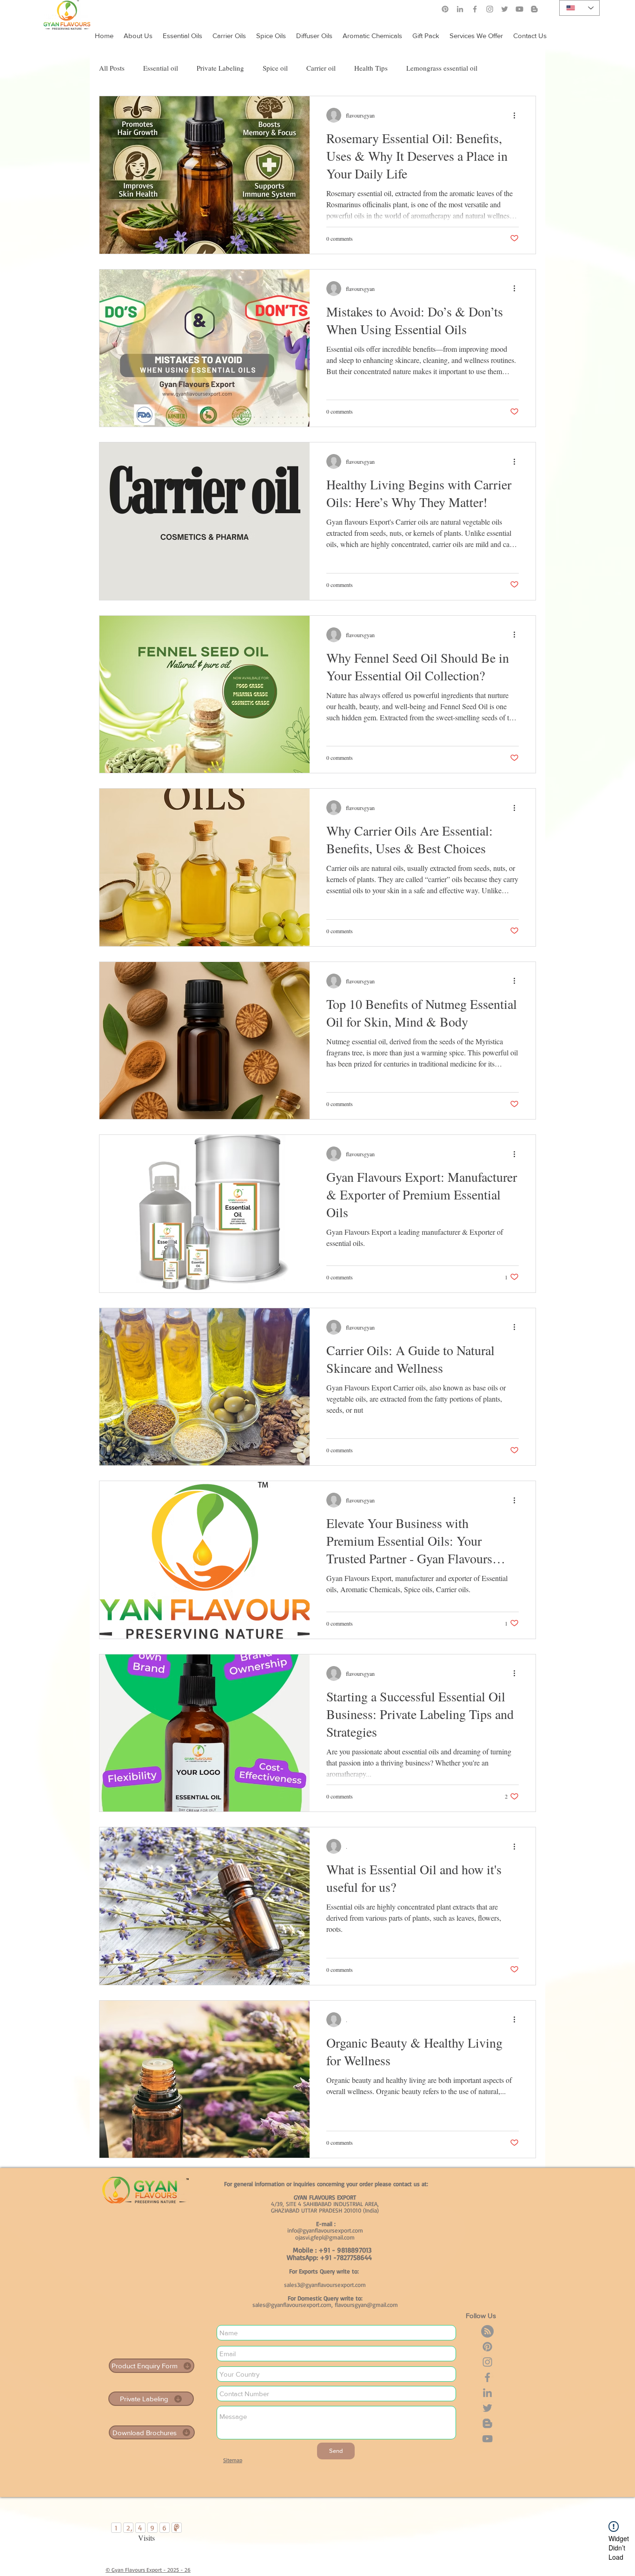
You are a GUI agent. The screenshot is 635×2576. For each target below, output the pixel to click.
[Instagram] (490, 9)
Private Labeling (220, 68)
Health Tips (371, 68)
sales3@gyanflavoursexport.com (325, 2285)
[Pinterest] (445, 9)
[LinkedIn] (460, 9)
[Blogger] (487, 2423)
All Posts (112, 68)
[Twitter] (487, 2408)
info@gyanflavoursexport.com (325, 2230)
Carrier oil (321, 68)
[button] (476, 32)
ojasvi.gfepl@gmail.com (325, 2237)
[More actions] (517, 115)
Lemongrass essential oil (442, 68)
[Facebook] (475, 9)
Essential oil (161, 68)
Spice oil (275, 68)
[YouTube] (487, 2439)
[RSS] (487, 2331)
